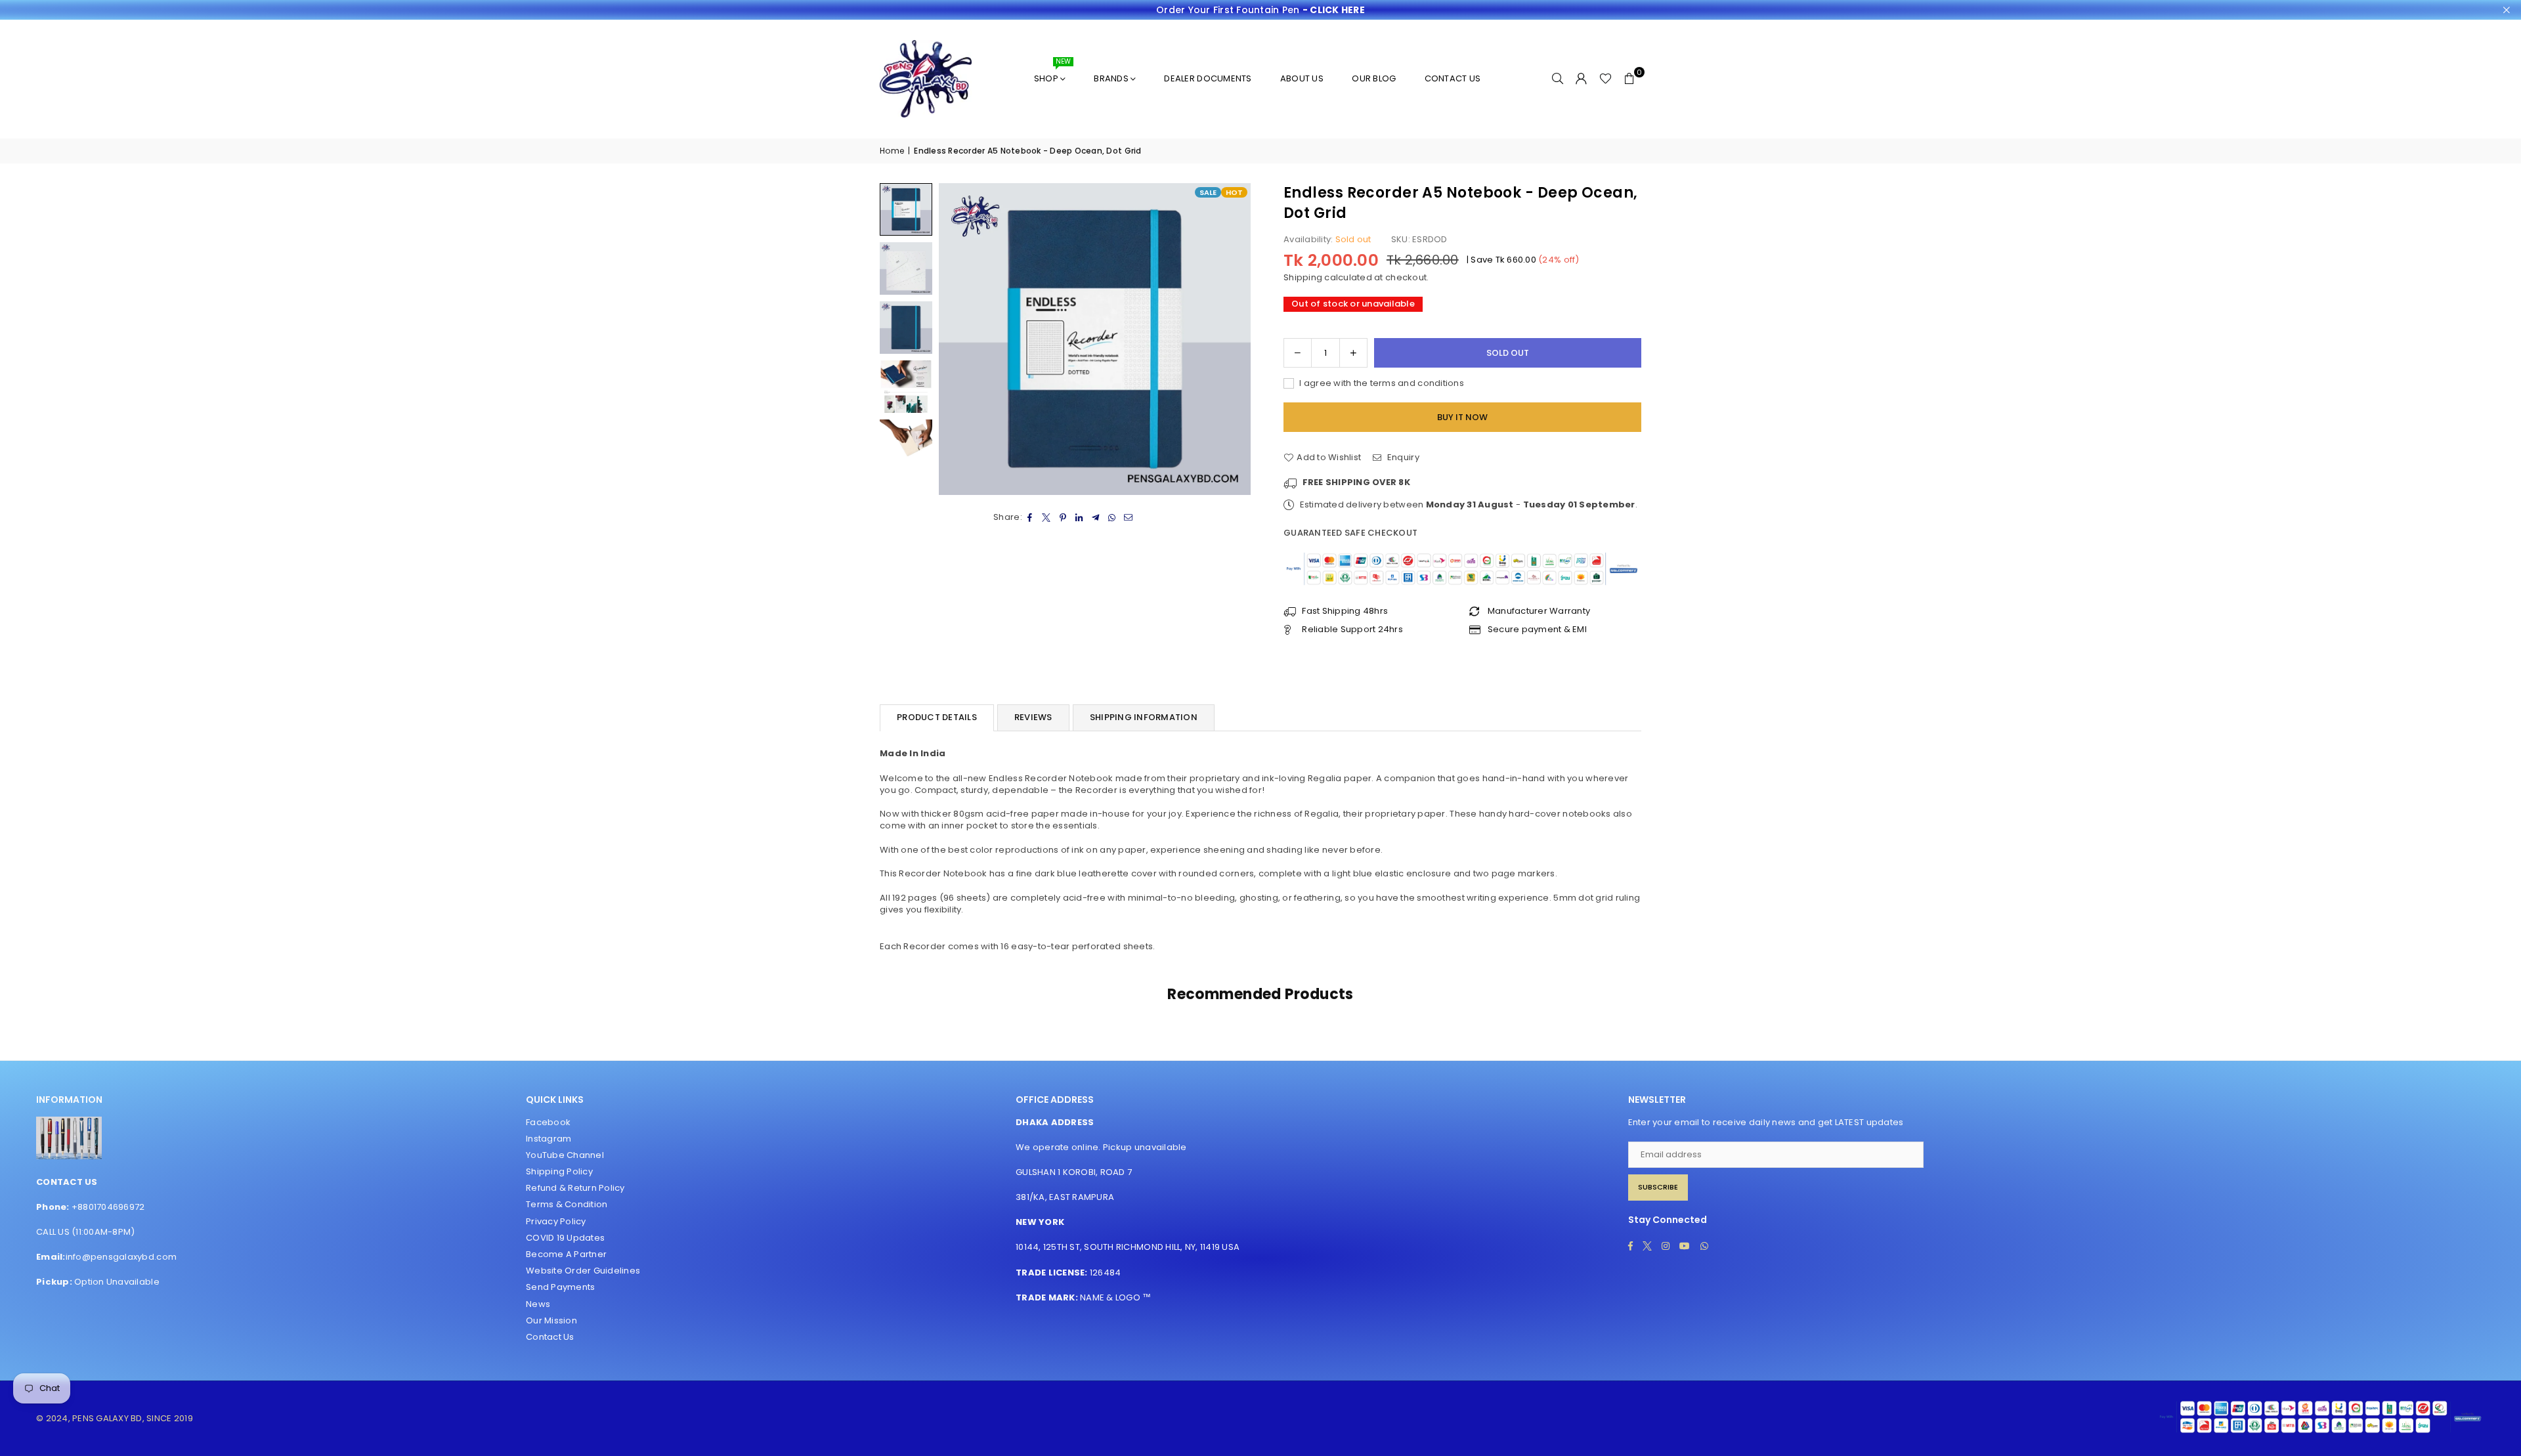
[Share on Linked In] (1080, 517)
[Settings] (1582, 79)
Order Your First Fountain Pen (1260, 10)
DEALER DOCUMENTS (1208, 78)
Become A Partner (566, 1254)
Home (892, 151)
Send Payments (560, 1287)
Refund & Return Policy (575, 1188)
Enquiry (1402, 458)
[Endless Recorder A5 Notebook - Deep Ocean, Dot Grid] (906, 209)
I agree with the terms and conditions (1381, 383)
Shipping (1303, 277)
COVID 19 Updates (565, 1238)
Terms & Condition (567, 1204)
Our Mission (551, 1320)
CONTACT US (1453, 78)
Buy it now (1462, 417)
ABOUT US (1302, 78)
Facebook (548, 1122)
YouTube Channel (565, 1155)
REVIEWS (1033, 717)
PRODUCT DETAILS (937, 717)
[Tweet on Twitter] (1047, 517)
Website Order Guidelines (583, 1271)
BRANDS (1111, 78)
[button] (1629, 79)
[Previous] (957, 339)
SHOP (1052, 73)
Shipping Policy (559, 1171)
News (538, 1304)
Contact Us (550, 1337)
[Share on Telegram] (1096, 517)
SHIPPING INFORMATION (1144, 717)
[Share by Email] (1129, 517)
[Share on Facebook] (1030, 517)
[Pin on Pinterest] (1063, 517)
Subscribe (1658, 1187)
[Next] (1233, 339)
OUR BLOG (1374, 78)
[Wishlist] (1605, 79)
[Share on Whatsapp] (1112, 517)
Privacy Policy (556, 1221)
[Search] (1558, 79)
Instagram (549, 1139)
